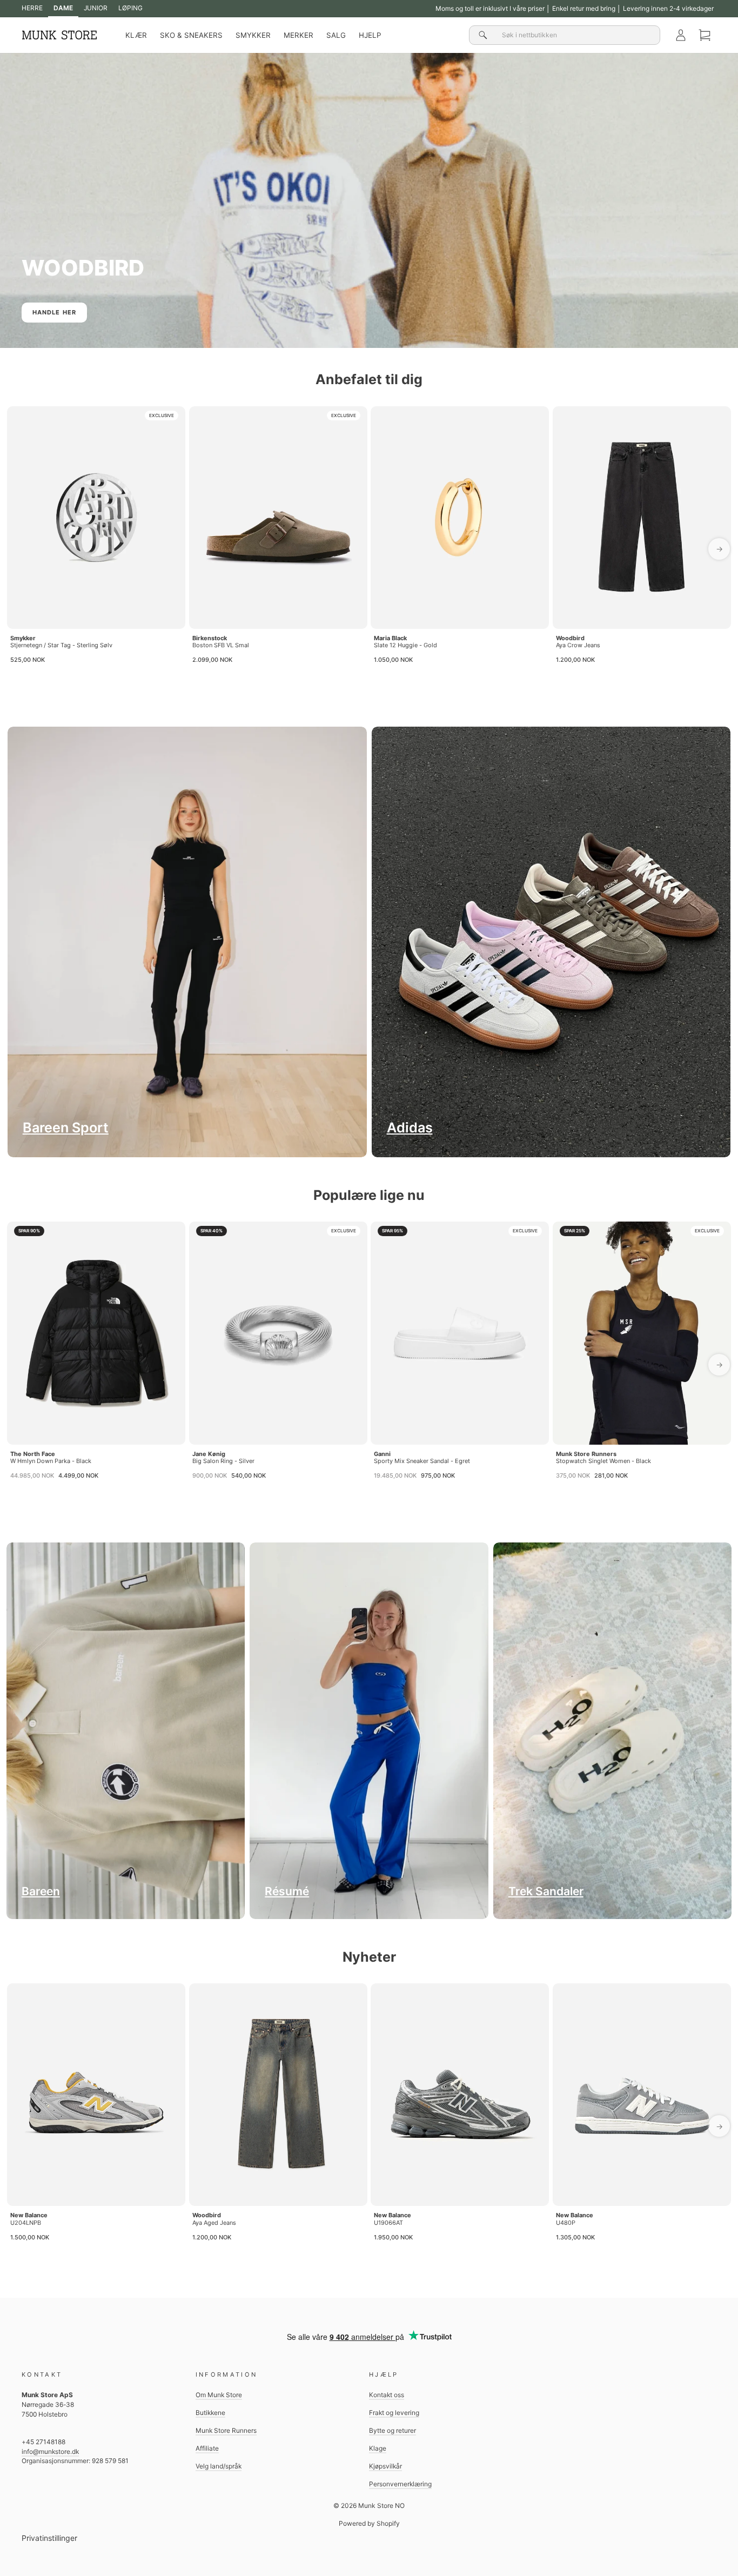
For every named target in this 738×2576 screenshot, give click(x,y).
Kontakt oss (387, 2395)
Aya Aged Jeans (214, 2223)
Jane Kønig (209, 1454)
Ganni (382, 1454)
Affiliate (207, 2448)
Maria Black (390, 638)
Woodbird (570, 638)
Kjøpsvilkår (385, 2466)
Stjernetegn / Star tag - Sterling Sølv (61, 645)
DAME (63, 8)
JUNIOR (96, 8)
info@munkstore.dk (50, 2451)
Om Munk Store (219, 2395)
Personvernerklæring (400, 2484)
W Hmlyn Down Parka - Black (51, 1461)
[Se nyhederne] (551, 942)
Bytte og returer (393, 2430)
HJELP (370, 35)
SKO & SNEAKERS (191, 35)
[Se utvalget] (613, 1731)
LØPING (130, 8)
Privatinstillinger (49, 2538)
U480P (566, 2223)
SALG (336, 35)
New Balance (29, 2215)
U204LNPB (26, 2223)
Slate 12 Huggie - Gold (405, 645)
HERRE (32, 8)
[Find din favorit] (187, 942)
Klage (378, 2448)
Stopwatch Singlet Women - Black (603, 1461)
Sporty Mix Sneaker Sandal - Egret (422, 1461)
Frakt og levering (394, 2413)
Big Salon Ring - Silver (223, 1461)
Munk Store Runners (586, 1454)
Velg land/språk (219, 2466)
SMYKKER (253, 35)
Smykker (23, 638)
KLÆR (136, 35)
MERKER (298, 35)
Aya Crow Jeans (578, 645)
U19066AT (388, 2223)
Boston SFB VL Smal (221, 645)
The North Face (33, 1454)
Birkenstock (210, 638)
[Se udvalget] (126, 1731)
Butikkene (210, 2413)
